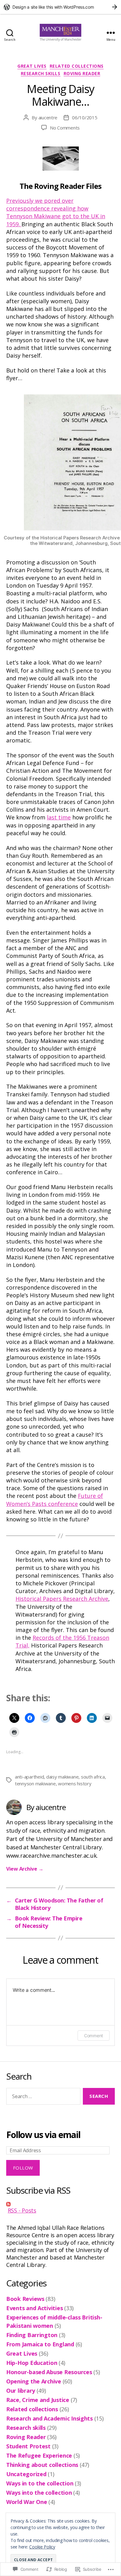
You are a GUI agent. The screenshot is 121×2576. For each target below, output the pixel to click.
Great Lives (32, 66)
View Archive (25, 1869)
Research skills (41, 74)
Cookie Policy (42, 2547)
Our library (21, 2391)
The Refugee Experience (39, 2455)
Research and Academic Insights (49, 2418)
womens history (75, 1783)
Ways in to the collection (40, 2483)
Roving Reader (82, 74)
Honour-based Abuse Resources (49, 2372)
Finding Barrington (32, 2335)
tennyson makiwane (35, 1783)
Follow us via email (43, 2135)
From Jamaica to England (40, 2344)
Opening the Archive (34, 2381)
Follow (23, 2168)
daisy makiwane (62, 1777)
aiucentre (48, 117)
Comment (94, 2036)
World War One (27, 2502)
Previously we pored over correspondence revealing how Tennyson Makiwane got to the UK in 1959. (56, 212)
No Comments (65, 128)
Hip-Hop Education (32, 2363)
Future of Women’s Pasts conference (55, 1500)
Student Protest (28, 2446)
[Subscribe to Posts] (60, 2204)
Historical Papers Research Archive (62, 1599)
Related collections (77, 66)
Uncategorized (26, 2474)
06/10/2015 (85, 117)
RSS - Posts (22, 2210)
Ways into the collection (39, 2493)
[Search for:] (42, 2098)
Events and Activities (34, 2308)
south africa (93, 1777)
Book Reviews (25, 2299)
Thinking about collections (42, 2465)
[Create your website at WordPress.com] (60, 7)
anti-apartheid (29, 1777)
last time (59, 817)
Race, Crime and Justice (38, 2400)
